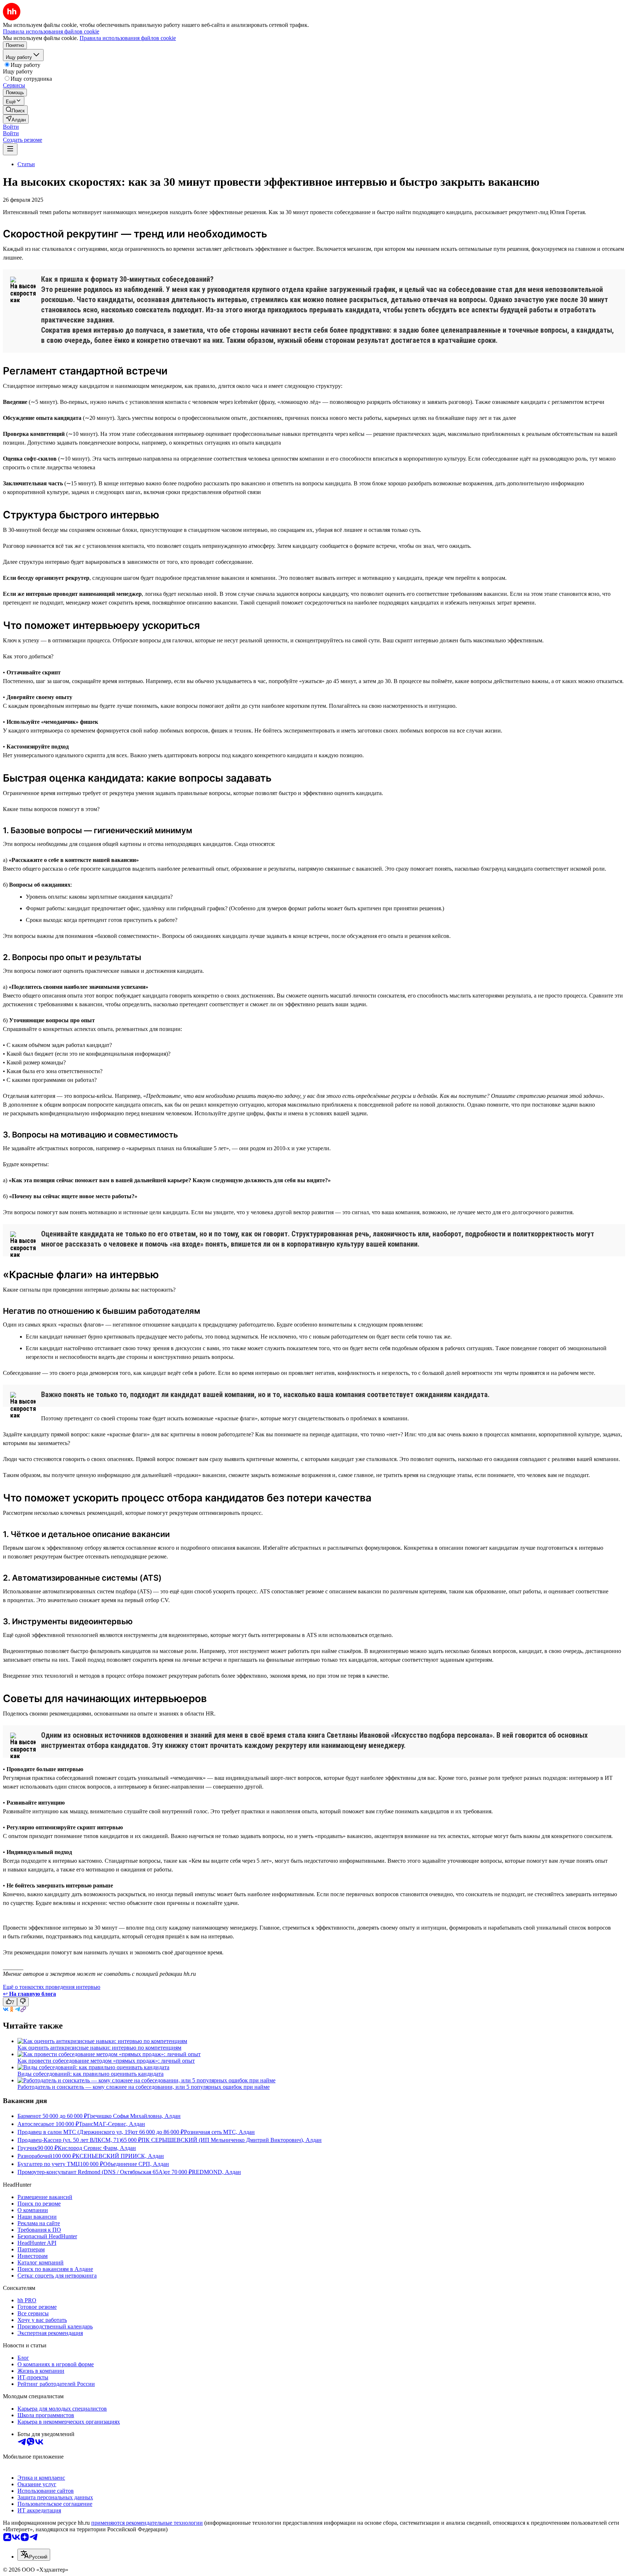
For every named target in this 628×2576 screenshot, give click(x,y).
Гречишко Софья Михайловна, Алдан (134, 2116)
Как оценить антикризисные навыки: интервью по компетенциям (99, 2048)
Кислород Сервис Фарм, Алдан (97, 2148)
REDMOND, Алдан (216, 2172)
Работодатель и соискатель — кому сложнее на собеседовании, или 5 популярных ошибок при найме (144, 2087)
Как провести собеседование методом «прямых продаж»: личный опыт (106, 2061)
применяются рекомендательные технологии (147, 2523)
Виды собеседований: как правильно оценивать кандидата (90, 2074)
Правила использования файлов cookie (128, 38)
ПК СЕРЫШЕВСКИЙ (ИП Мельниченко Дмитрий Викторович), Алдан (232, 2140)
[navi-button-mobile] (10, 149)
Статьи (26, 164)
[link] (15, 110)
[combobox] (34, 2555)
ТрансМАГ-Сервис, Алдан (112, 2124)
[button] (11, 127)
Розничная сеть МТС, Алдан (219, 2132)
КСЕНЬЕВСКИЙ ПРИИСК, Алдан (120, 2156)
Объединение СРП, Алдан (136, 2164)
